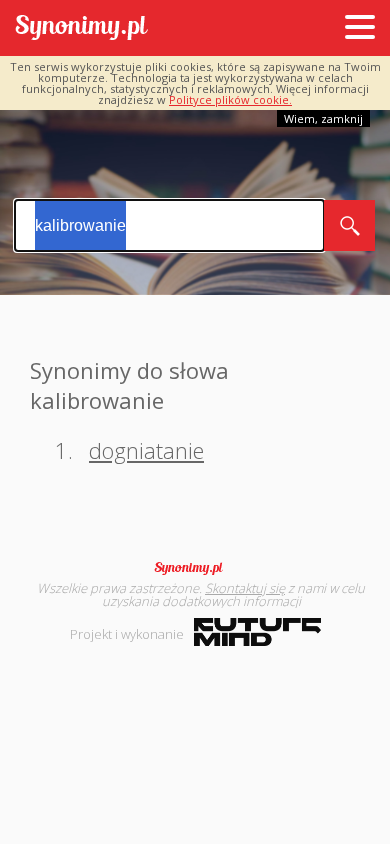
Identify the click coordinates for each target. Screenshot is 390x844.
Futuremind (257, 632)
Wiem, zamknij (323, 118)
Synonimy (195, 568)
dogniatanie (146, 450)
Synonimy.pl (81, 28)
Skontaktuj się (245, 588)
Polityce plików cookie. (230, 99)
